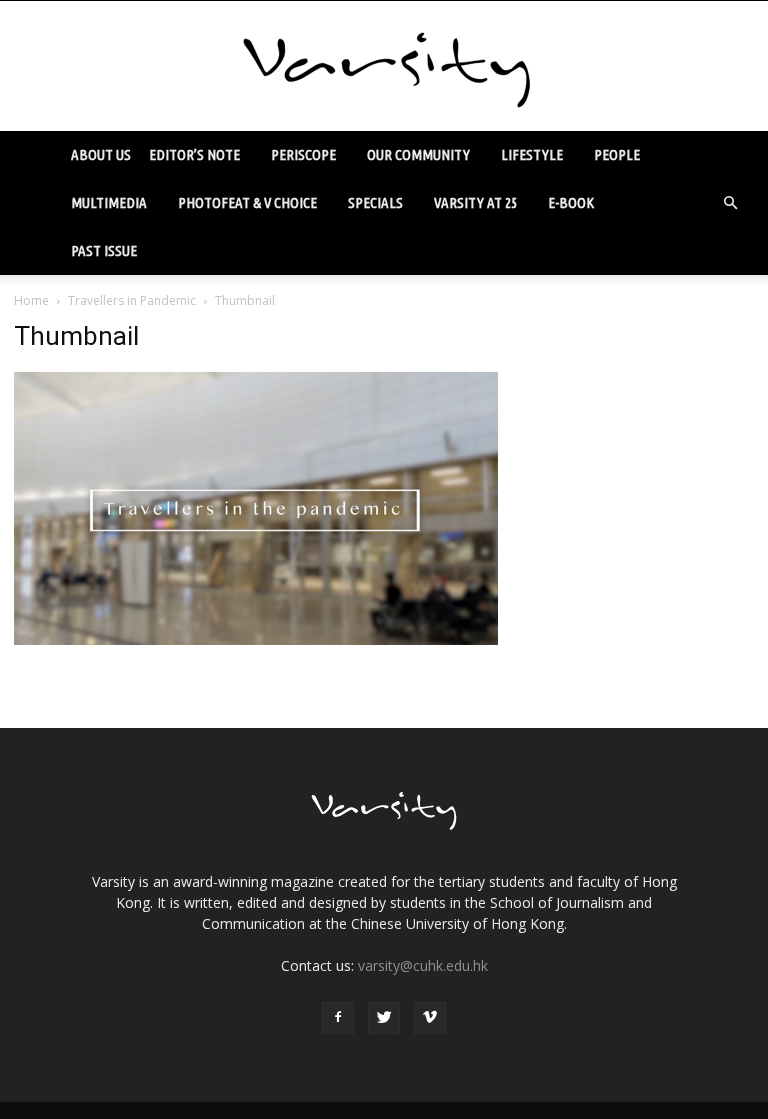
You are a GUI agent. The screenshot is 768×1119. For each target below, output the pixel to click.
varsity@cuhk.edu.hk (423, 965)
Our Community (418, 154)
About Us (101, 154)
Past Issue (104, 250)
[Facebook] (338, 1018)
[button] (730, 203)
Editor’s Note (194, 154)
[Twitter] (384, 1018)
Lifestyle (532, 154)
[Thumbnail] (256, 640)
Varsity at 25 (475, 202)
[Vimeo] (430, 1018)
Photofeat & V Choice (247, 202)
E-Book (571, 202)
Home (31, 300)
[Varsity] (384, 67)
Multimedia (109, 202)
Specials (375, 202)
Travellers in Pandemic (132, 300)
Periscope (303, 154)
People (617, 154)
